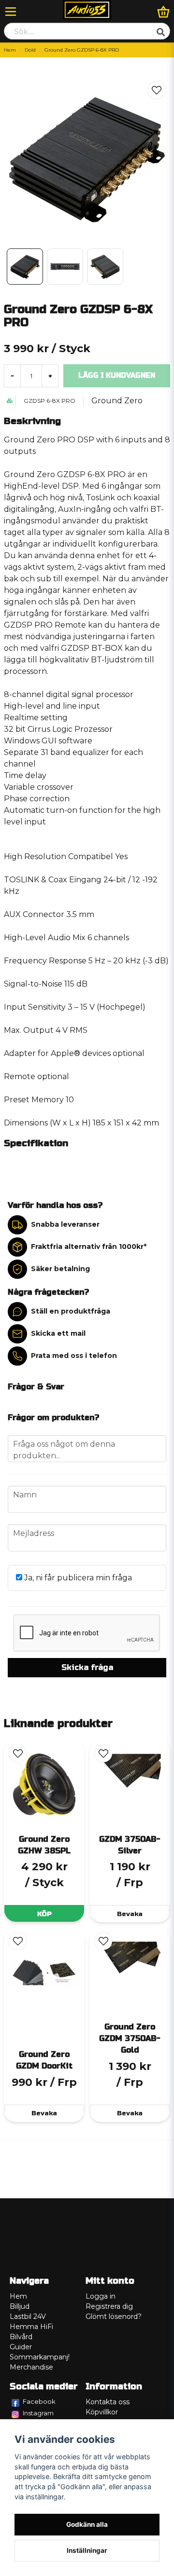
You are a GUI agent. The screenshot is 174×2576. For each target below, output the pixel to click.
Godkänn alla (87, 2524)
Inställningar (87, 2550)
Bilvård (21, 2337)
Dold (30, 50)
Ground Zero (117, 401)
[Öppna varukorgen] (163, 12)
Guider (21, 2347)
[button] (157, 90)
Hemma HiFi (31, 2327)
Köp (44, 1914)
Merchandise (31, 2367)
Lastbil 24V (28, 2316)
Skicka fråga (87, 1667)
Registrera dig (109, 2306)
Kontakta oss (108, 2402)
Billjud (20, 2306)
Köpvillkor (102, 2412)
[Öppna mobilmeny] (11, 12)
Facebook (39, 2401)
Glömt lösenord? (114, 2316)
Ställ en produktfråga (71, 1311)
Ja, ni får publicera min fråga (77, 1578)
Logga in (101, 2296)
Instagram (38, 2413)
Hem (10, 50)
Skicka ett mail (58, 1333)
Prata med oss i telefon (74, 1356)
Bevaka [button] (130, 1914)
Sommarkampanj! (40, 2357)
